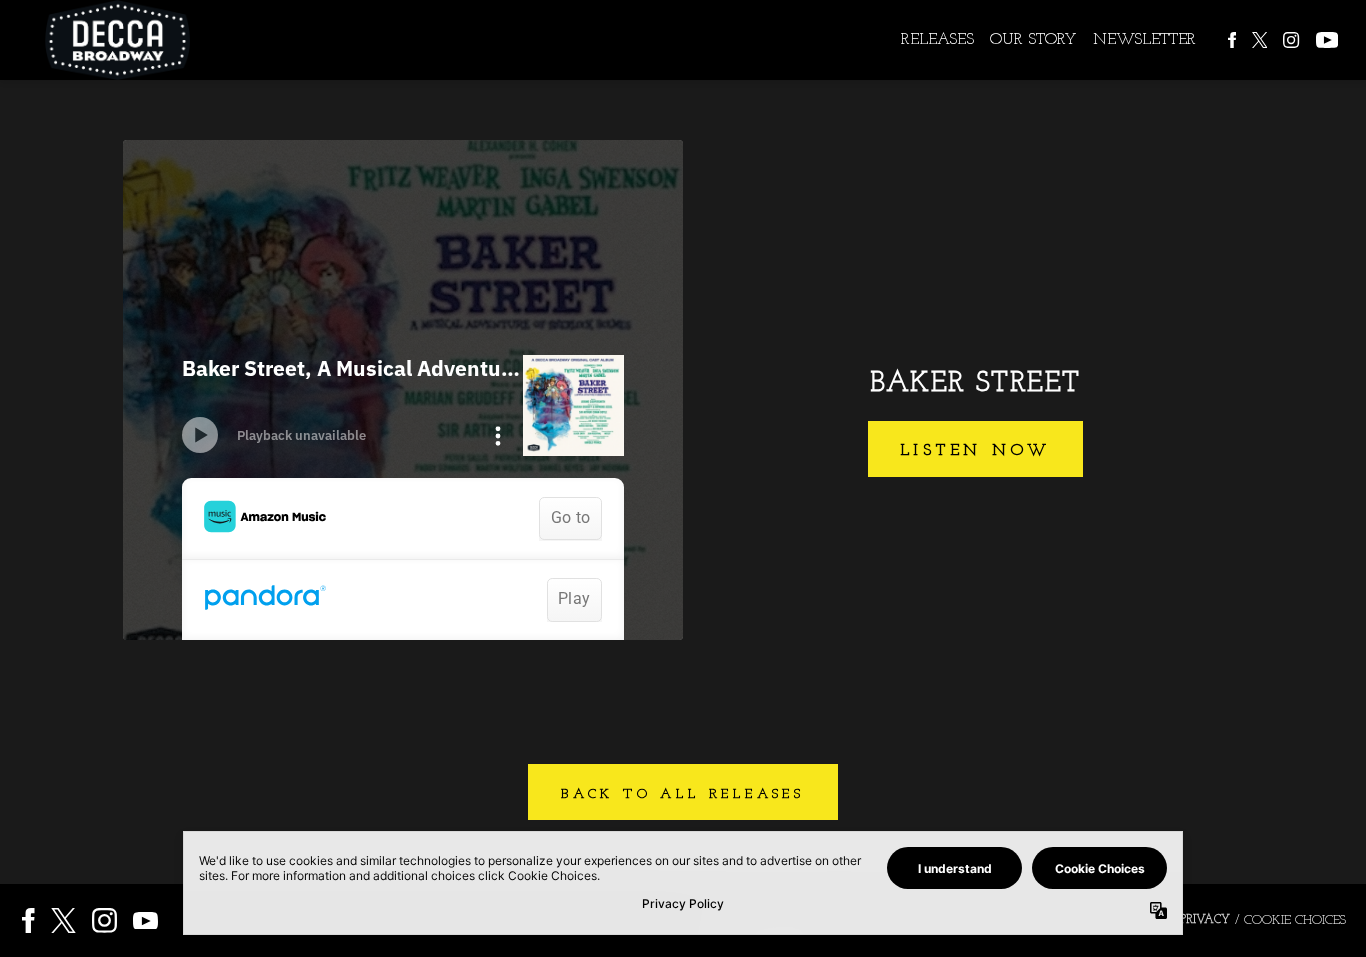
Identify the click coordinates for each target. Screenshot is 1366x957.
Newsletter (1144, 40)
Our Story (1033, 40)
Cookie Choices (1295, 920)
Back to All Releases (683, 794)
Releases (937, 40)
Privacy (1205, 920)
